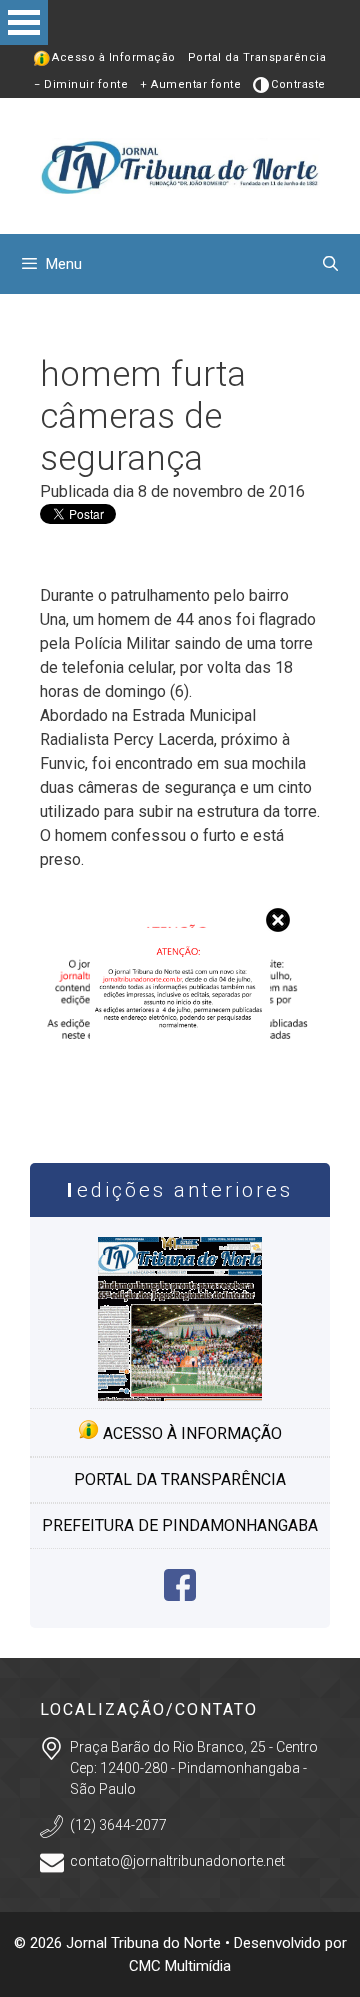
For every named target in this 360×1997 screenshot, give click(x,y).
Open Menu (24, 22)
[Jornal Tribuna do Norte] (180, 164)
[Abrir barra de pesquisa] (330, 264)
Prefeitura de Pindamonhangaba (180, 1525)
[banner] (180, 1100)
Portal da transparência (180, 1479)
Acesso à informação (190, 1433)
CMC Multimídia (180, 1966)
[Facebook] (180, 1595)
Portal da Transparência (257, 57)
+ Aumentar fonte (190, 84)
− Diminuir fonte (81, 84)
